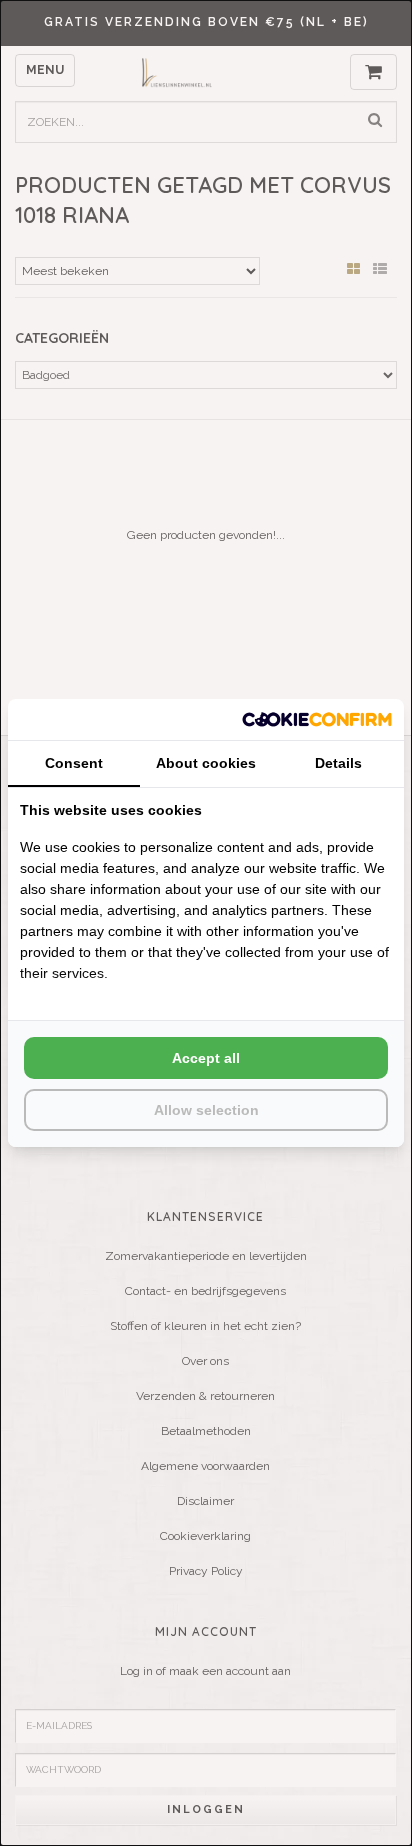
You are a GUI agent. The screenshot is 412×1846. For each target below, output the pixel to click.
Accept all (206, 1058)
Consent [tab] (74, 763)
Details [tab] (338, 763)
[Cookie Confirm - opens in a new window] (317, 719)
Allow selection (206, 1110)
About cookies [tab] (206, 763)
